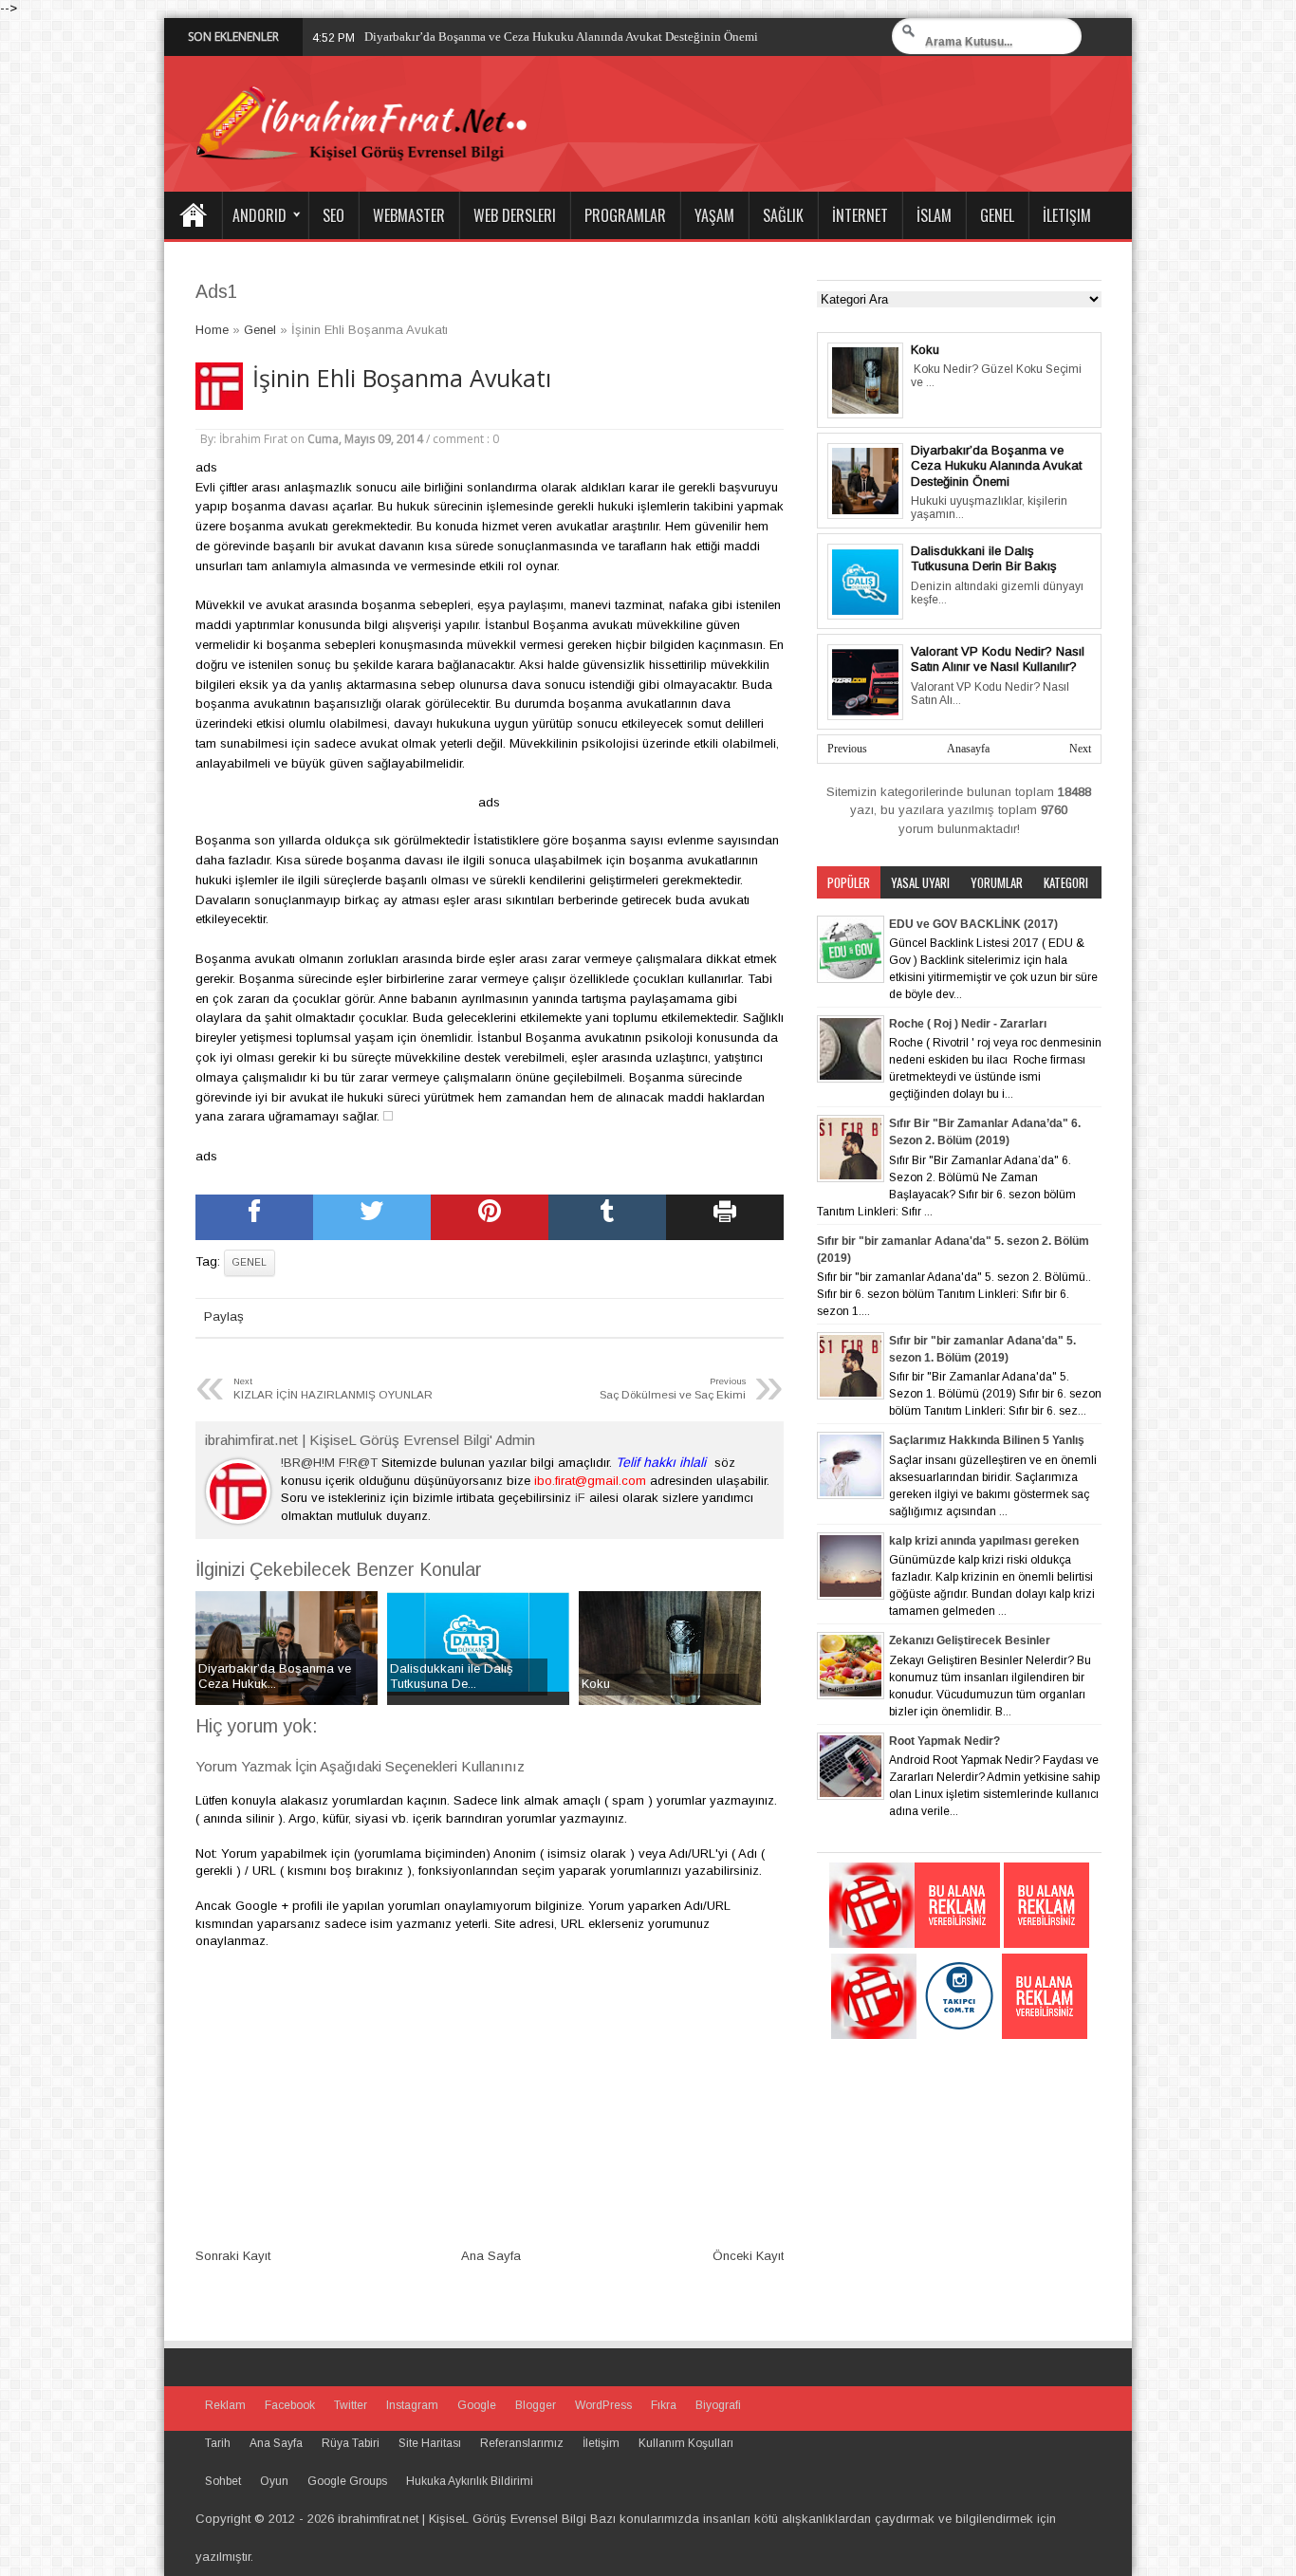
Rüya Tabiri (351, 2443)
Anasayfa (968, 749)
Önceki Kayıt (748, 2256)
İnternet (860, 215)
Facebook (290, 2405)
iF (580, 1498)
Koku (925, 350)
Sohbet (223, 2481)
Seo (333, 215)
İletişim (1067, 215)
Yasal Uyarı (920, 882)
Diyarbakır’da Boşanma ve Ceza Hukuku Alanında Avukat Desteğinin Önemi (996, 466)
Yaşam (714, 215)
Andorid (259, 215)
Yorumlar (997, 882)
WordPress (603, 2405)
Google (477, 2405)
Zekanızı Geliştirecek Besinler (970, 1640)
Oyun (274, 2481)
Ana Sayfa (193, 215)
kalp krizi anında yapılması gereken (984, 1541)
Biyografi (718, 2405)
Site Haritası (430, 2443)
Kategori (1066, 882)
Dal (373, 37)
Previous (847, 749)
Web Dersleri (515, 215)
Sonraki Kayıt (233, 2256)
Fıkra (664, 2405)
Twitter (351, 2405)
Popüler (849, 882)
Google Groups (347, 2481)
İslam (934, 215)
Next (1080, 749)
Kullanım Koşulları (686, 2443)
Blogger (536, 2405)
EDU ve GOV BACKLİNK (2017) (973, 924)
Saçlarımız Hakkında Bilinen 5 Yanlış (987, 1440)
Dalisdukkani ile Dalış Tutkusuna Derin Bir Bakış (984, 559)
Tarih (218, 2443)
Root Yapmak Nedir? (944, 1741)
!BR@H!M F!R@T (329, 1463)
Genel (997, 215)
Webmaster (409, 215)
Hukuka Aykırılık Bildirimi (470, 2481)
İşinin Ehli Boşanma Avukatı (402, 378)
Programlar (625, 215)
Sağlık (783, 215)
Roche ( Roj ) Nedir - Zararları (968, 1024)
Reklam (225, 2405)
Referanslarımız (522, 2443)
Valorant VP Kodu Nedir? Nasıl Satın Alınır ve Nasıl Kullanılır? (998, 659)
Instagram (412, 2405)
